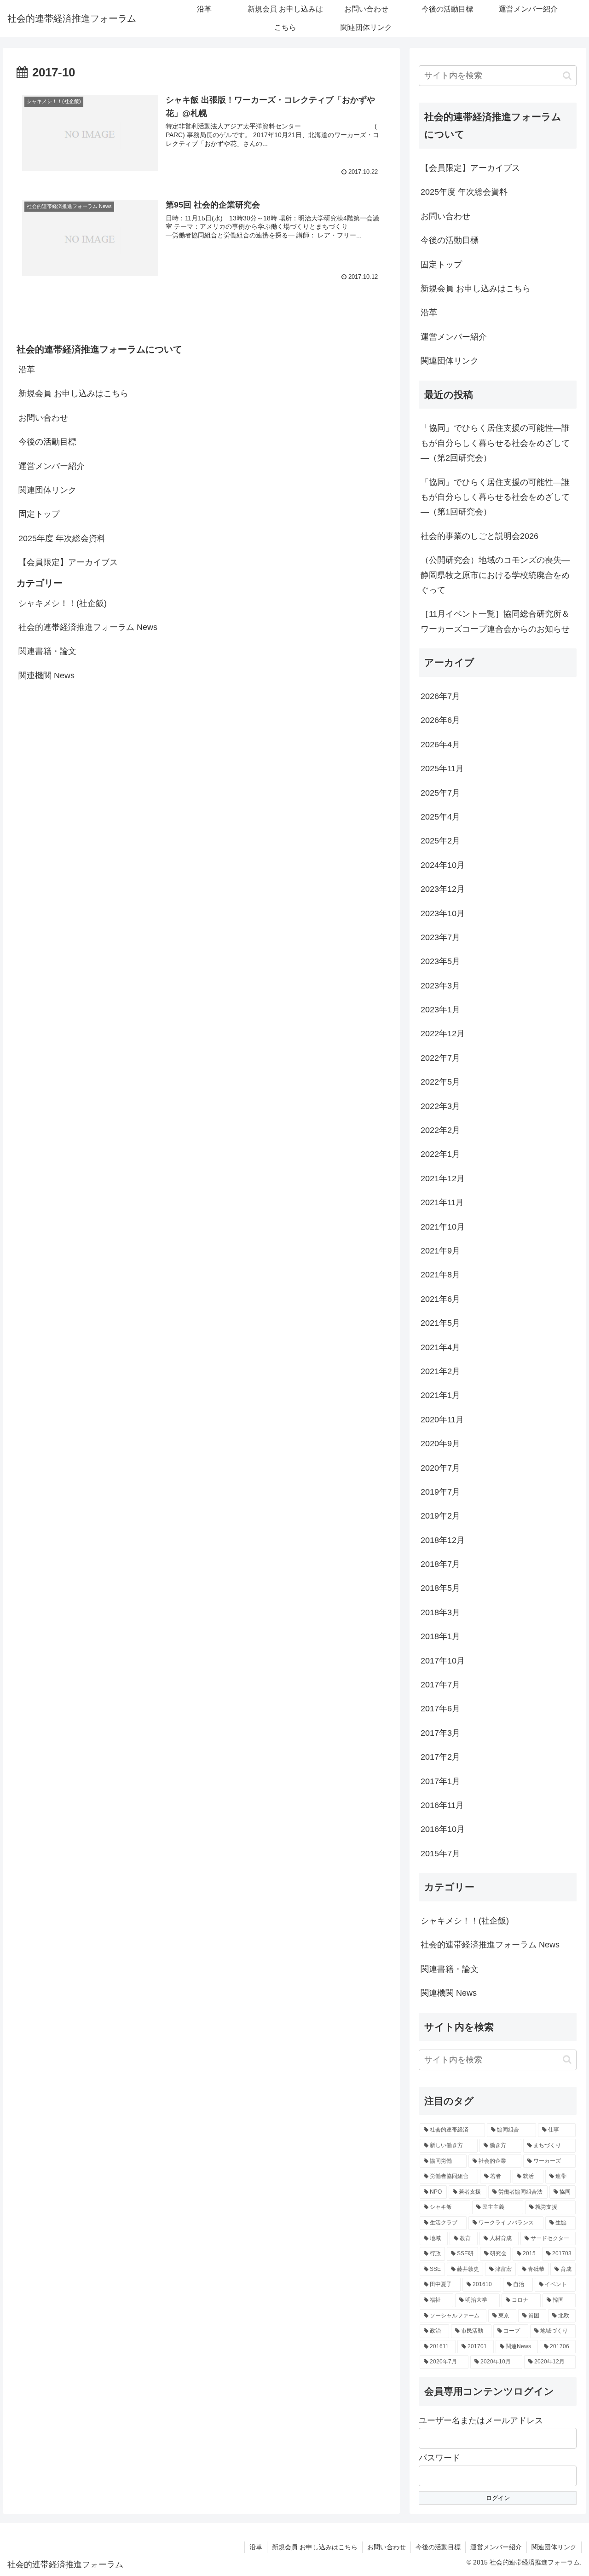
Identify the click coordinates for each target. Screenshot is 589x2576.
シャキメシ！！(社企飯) (63, 603)
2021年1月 (440, 1395)
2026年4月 (440, 745)
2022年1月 (440, 1154)
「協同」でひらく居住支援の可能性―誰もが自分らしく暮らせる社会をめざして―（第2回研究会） (495, 443)
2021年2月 (440, 1371)
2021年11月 (442, 1202)
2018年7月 (440, 1564)
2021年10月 (443, 1227)
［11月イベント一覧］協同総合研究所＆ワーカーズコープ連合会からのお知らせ (495, 621)
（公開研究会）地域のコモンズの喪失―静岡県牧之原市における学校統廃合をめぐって (495, 575)
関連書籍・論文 (47, 651)
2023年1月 (440, 1010)
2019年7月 (440, 1492)
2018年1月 (440, 1636)
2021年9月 (440, 1251)
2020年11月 (442, 1420)
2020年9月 (440, 1444)
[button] (567, 76)
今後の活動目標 (47, 442)
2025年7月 (440, 793)
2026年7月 (440, 696)
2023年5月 (440, 961)
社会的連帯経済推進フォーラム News (88, 627)
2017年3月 (440, 1733)
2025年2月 (440, 841)
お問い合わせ (43, 418)
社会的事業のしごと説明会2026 (479, 536)
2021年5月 (440, 1323)
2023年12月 (443, 889)
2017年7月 (440, 1685)
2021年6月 (440, 1299)
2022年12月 (443, 1034)
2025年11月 (442, 768)
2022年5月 (440, 1082)
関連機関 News (46, 676)
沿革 (27, 370)
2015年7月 (440, 1854)
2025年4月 (440, 817)
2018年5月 (440, 1588)
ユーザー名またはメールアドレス (481, 2420)
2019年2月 (440, 1516)
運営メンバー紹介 (52, 466)
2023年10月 (443, 913)
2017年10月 (443, 1661)
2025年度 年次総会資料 (62, 538)
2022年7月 (440, 1058)
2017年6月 (440, 1709)
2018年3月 (440, 1612)
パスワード (439, 2458)
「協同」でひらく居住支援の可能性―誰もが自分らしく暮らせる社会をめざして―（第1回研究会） (495, 497)
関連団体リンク (47, 490)
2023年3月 (440, 986)
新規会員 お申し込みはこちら (73, 393)
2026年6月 (440, 720)
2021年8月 (440, 1275)
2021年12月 (443, 1178)
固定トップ (39, 514)
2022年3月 (440, 1106)
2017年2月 (440, 1757)
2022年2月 (440, 1130)
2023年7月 (440, 937)
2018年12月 (443, 1540)
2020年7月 (440, 1468)
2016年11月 (442, 1805)
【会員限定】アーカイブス (68, 562)
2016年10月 (443, 1829)
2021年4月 (440, 1347)
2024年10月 (443, 865)
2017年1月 (440, 1781)
